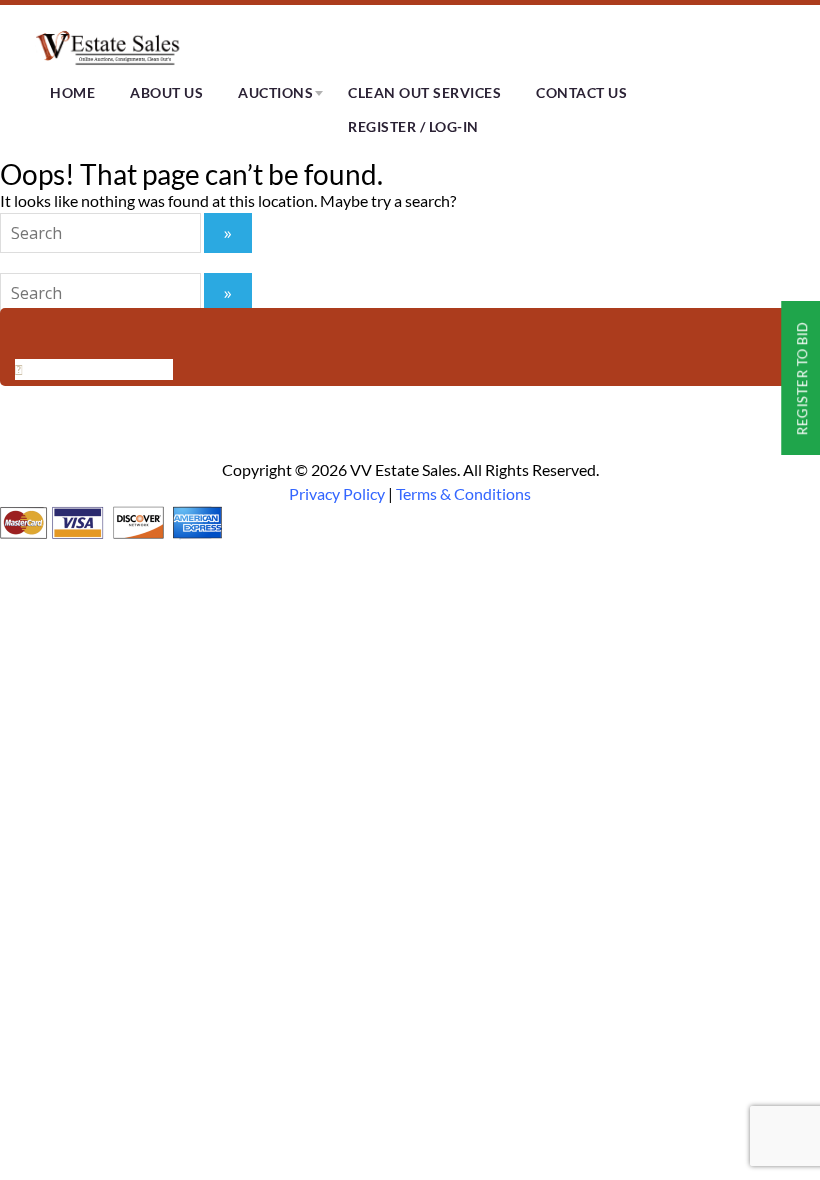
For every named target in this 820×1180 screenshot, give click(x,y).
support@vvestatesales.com (269, 390)
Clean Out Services (424, 92)
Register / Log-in (413, 126)
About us (166, 92)
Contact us (581, 92)
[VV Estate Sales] (110, 65)
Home (72, 92)
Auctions (275, 92)
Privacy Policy (337, 493)
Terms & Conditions (463, 493)
